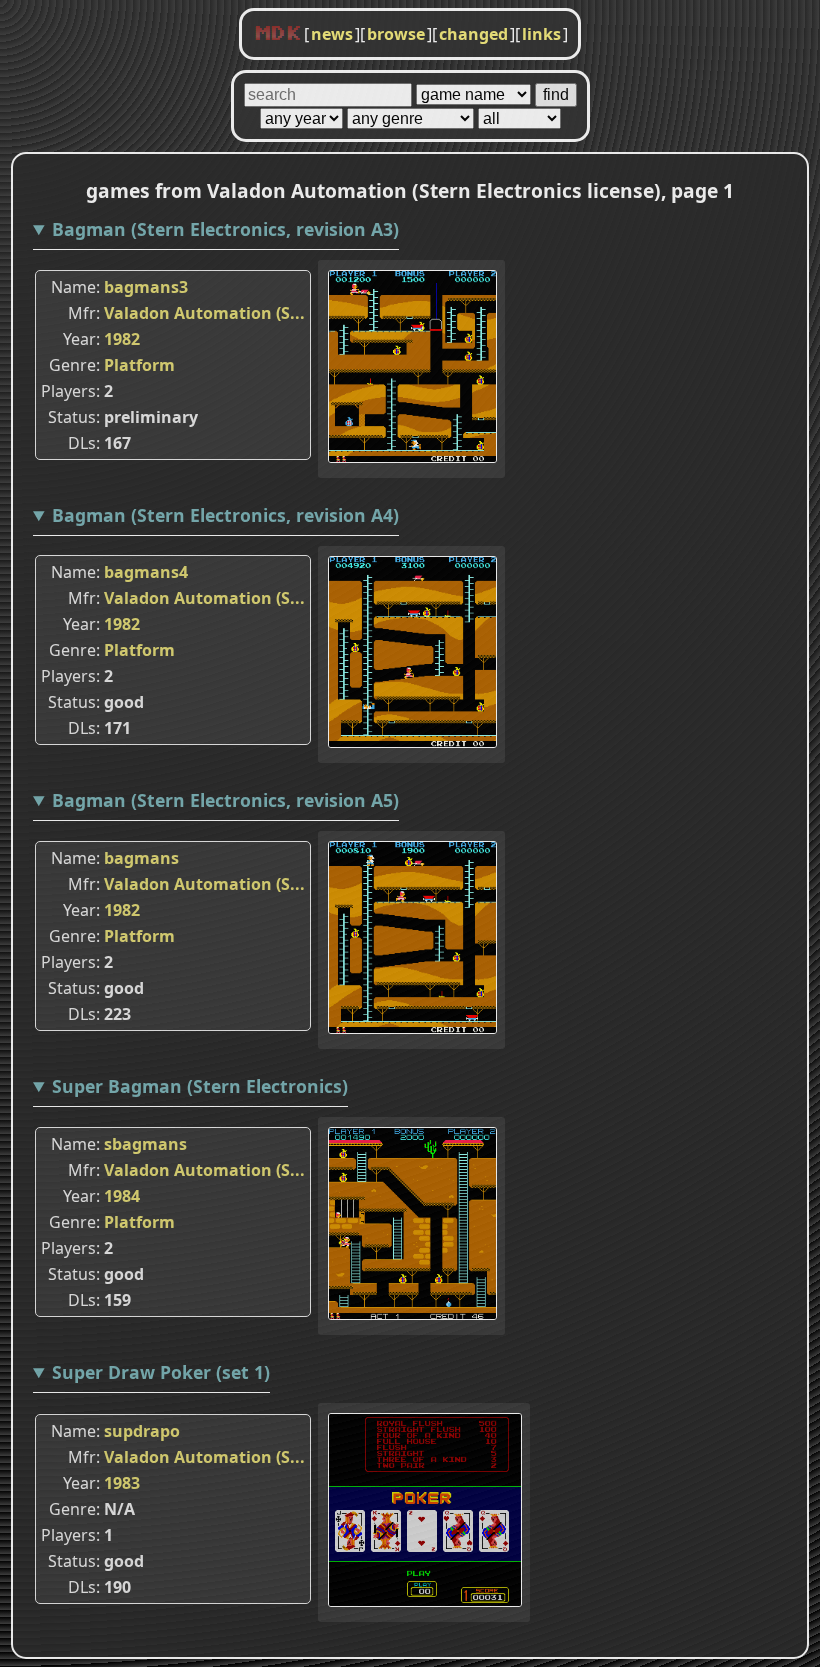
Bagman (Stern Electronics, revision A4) (225, 515)
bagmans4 (146, 572)
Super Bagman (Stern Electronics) (200, 1086)
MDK (278, 34)
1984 (122, 1196)
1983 (122, 1483)
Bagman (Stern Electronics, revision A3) (225, 229)
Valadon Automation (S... (204, 313)
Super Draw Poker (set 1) (161, 1372)
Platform (139, 365)
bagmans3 (146, 287)
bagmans (141, 858)
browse (396, 34)
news (332, 34)
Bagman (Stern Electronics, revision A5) (225, 800)
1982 (122, 339)
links (541, 34)
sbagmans (145, 1144)
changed (473, 34)
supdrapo (142, 1431)
